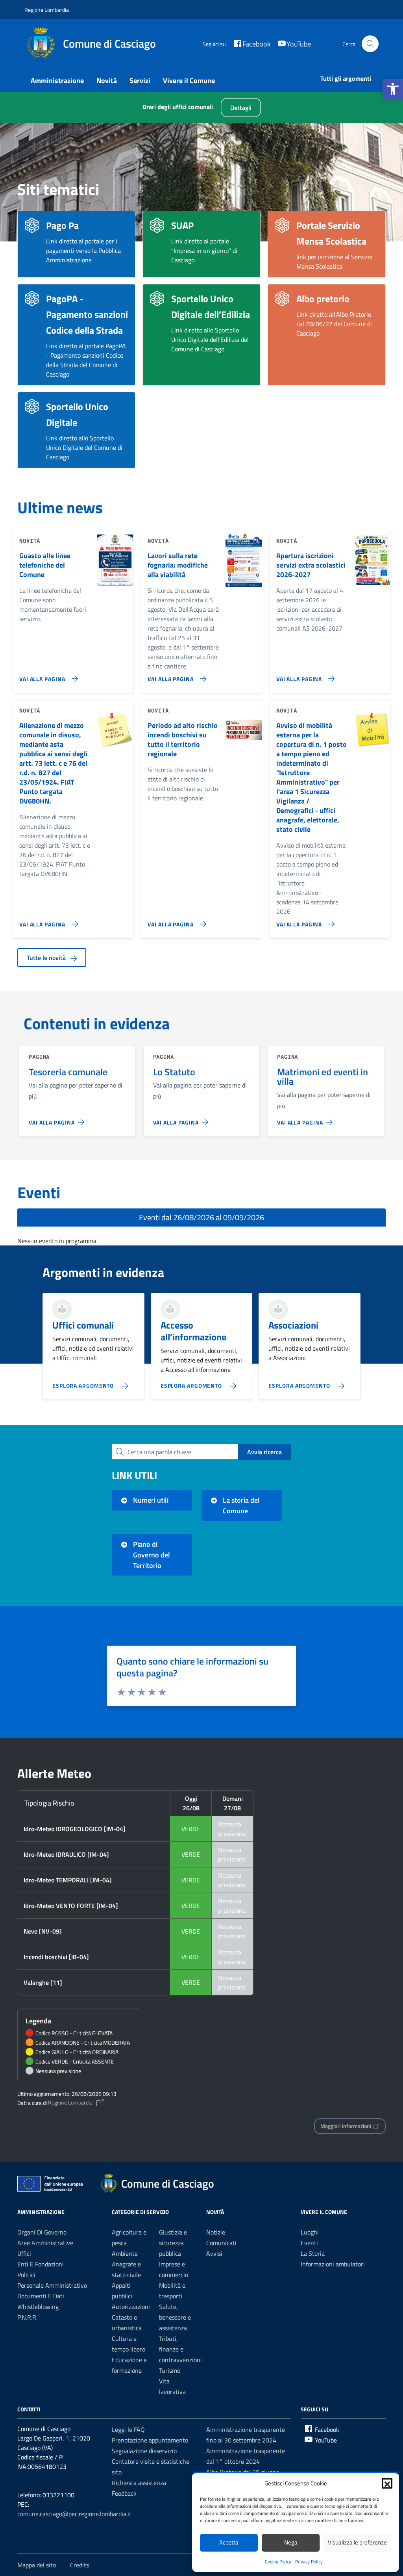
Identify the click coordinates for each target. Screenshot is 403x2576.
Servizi (140, 81)
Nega (291, 2542)
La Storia (313, 2253)
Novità (107, 81)
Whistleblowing (38, 2307)
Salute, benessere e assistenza (175, 2317)
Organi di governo (42, 2232)
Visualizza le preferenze (357, 2542)
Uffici (24, 2253)
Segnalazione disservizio (144, 2451)
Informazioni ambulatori (333, 2264)
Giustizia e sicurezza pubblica (173, 2243)
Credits (79, 2565)
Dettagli (241, 108)
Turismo (170, 2370)
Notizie (216, 2232)
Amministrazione (57, 81)
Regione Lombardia (47, 10)
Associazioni (293, 1325)
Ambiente (125, 2253)
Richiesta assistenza (139, 2483)
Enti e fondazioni (41, 2264)
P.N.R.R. (27, 2317)
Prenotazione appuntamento (150, 2440)
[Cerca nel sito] (370, 44)
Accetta (229, 2542)
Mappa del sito (37, 2565)
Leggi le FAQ (128, 2429)
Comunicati (221, 2243)
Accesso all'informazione (193, 1331)
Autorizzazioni (131, 2307)
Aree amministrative (45, 2243)
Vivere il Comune (189, 81)
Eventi (309, 2243)
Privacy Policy (309, 2562)
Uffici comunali (83, 1325)
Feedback (124, 2493)
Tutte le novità (47, 958)
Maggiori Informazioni (346, 2126)
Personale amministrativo (52, 2285)
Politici (26, 2275)
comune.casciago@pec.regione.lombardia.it (74, 2514)
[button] (393, 89)
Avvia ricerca (264, 1452)
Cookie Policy (278, 2562)
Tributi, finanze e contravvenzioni (180, 2349)
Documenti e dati (41, 2296)
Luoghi (310, 2232)
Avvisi (214, 2253)
